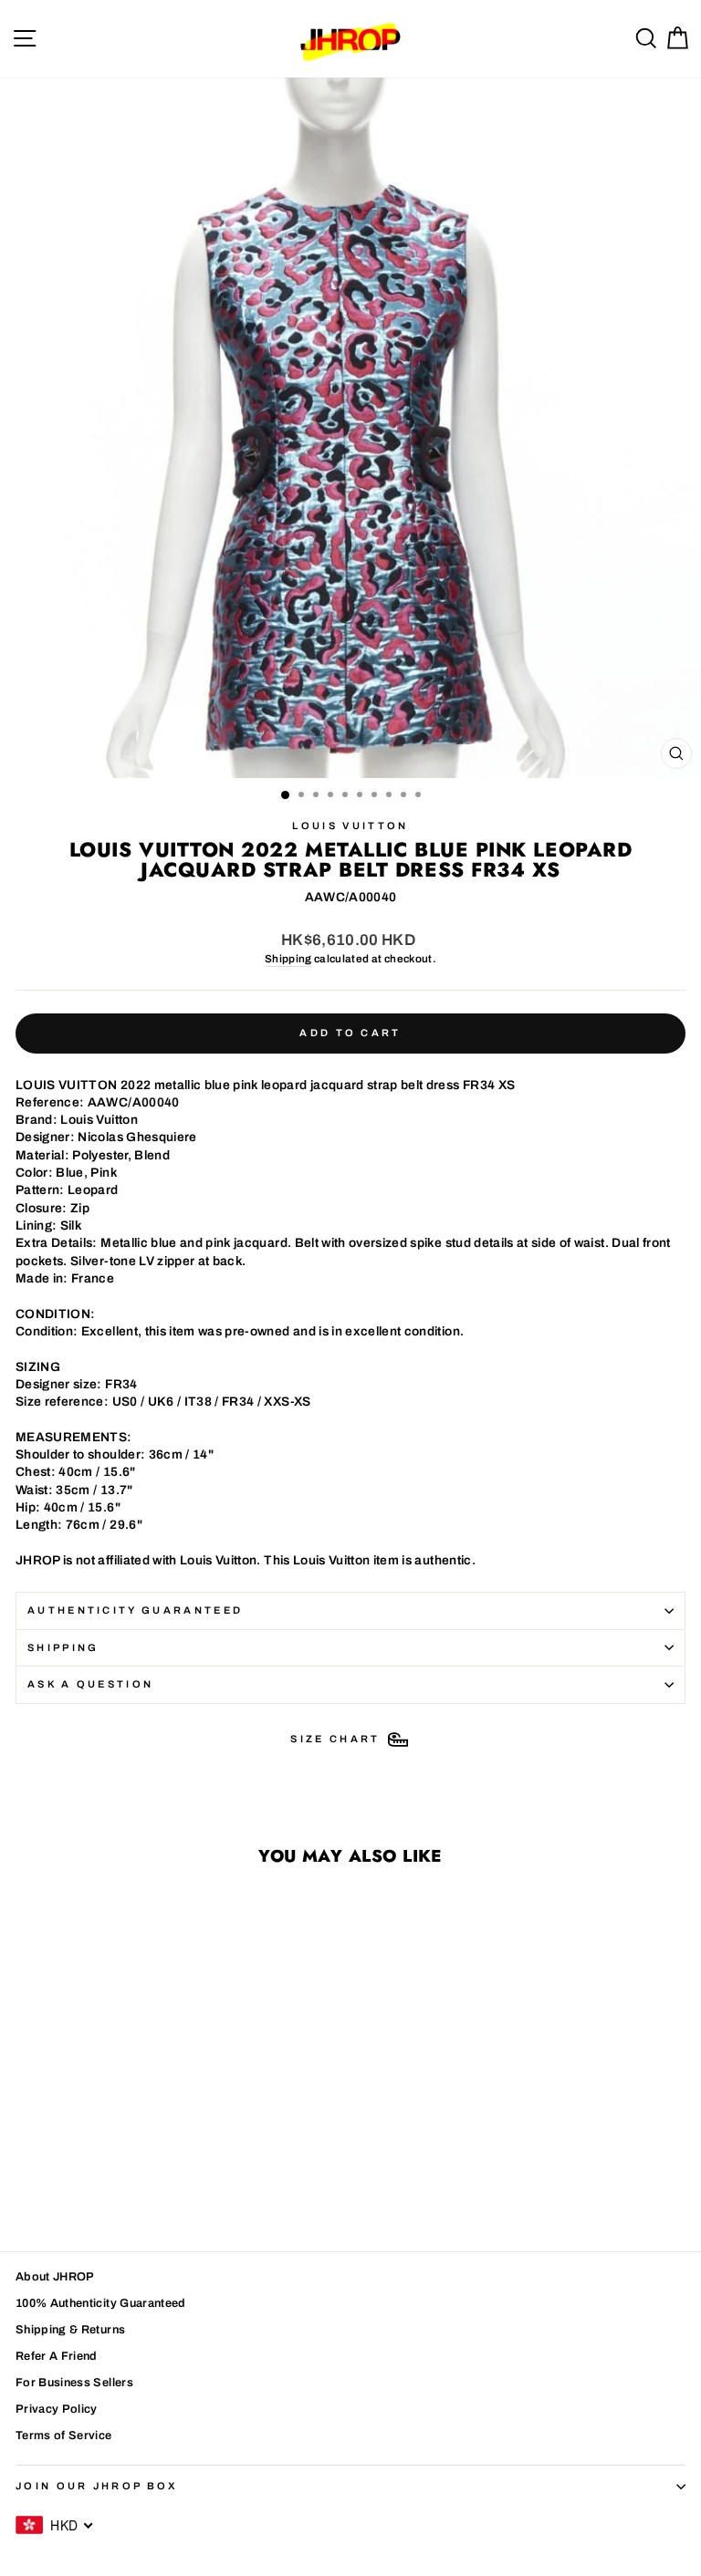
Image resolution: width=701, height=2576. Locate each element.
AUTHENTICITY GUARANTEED (135, 1610)
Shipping (288, 959)
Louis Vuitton (350, 826)
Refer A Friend (57, 2356)
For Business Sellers (74, 2383)
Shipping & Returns (70, 2330)
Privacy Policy (57, 2409)
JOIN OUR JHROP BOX (97, 2486)
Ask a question (90, 1684)
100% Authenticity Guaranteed (101, 2303)
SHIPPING (63, 1647)
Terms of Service (64, 2436)
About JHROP (55, 2277)
